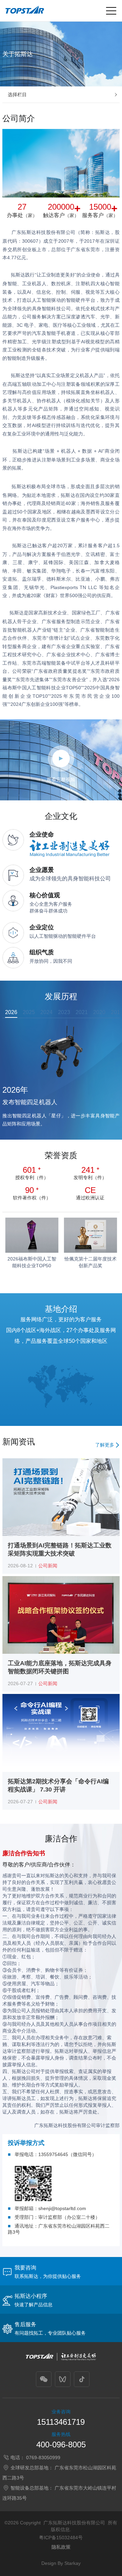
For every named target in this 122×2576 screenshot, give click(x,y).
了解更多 (105, 1445)
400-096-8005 (61, 2445)
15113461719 (61, 2422)
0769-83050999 (43, 2458)
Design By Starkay (61, 2563)
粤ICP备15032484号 (61, 2538)
